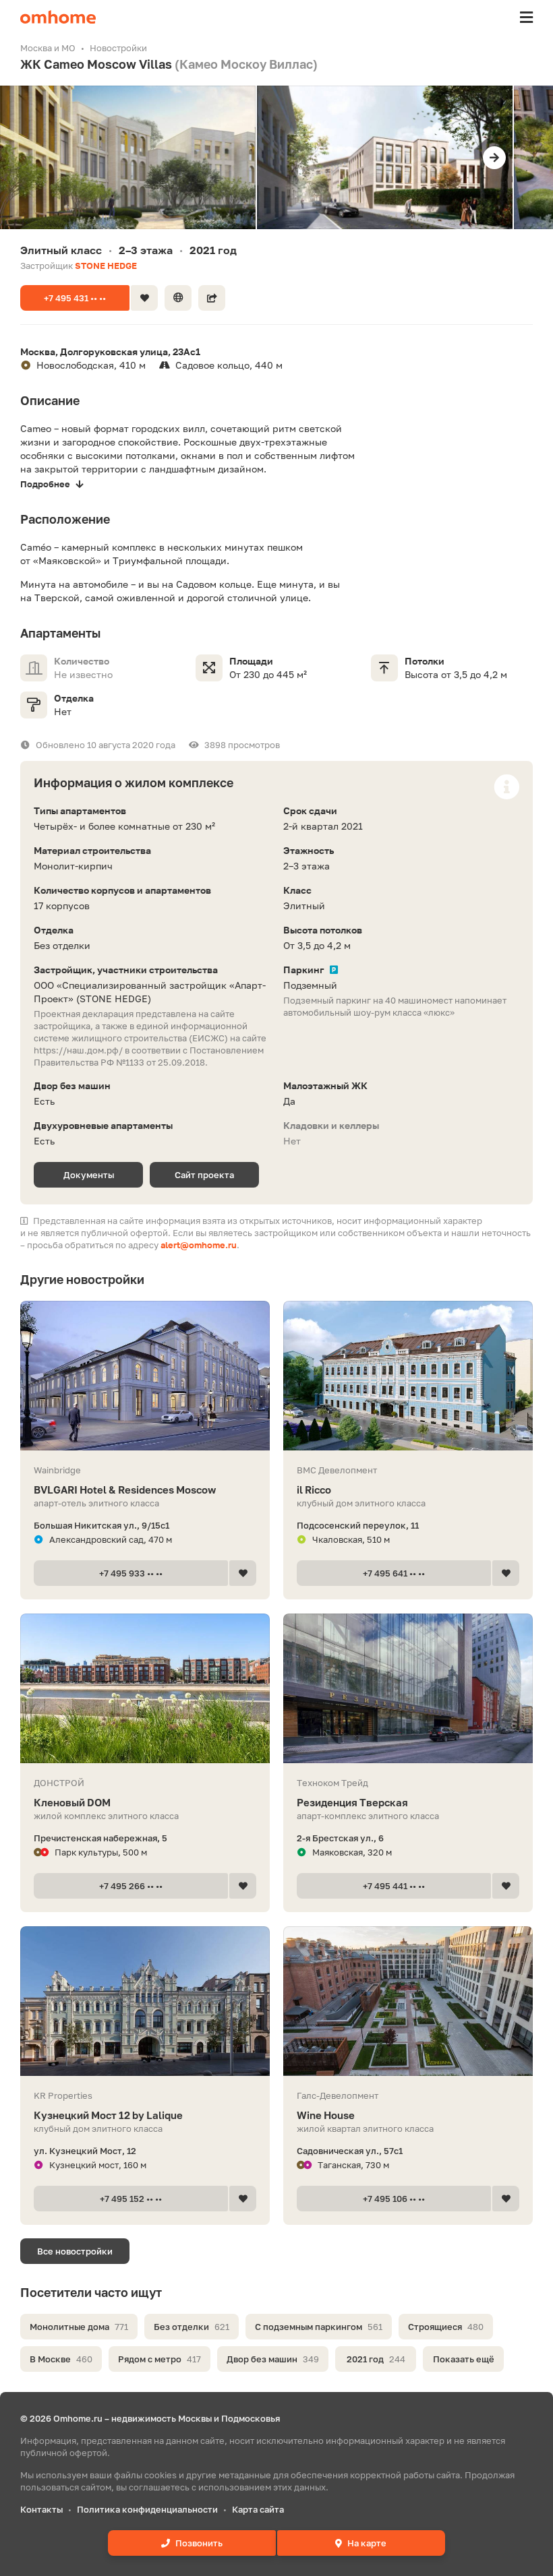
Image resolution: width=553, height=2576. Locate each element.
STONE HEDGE (106, 266)
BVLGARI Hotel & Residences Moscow (125, 1490)
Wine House (326, 2115)
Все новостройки (75, 2251)
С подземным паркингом (319, 2327)
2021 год (376, 2359)
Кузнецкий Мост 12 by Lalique (108, 2115)
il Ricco (314, 1490)
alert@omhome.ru (199, 1245)
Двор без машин (273, 2359)
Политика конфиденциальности (147, 2509)
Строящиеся (446, 2327)
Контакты (41, 2509)
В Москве (61, 2359)
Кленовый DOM (72, 1802)
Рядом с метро (159, 2359)
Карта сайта (258, 2509)
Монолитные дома (79, 2327)
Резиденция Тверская (352, 1802)
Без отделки (192, 2327)
